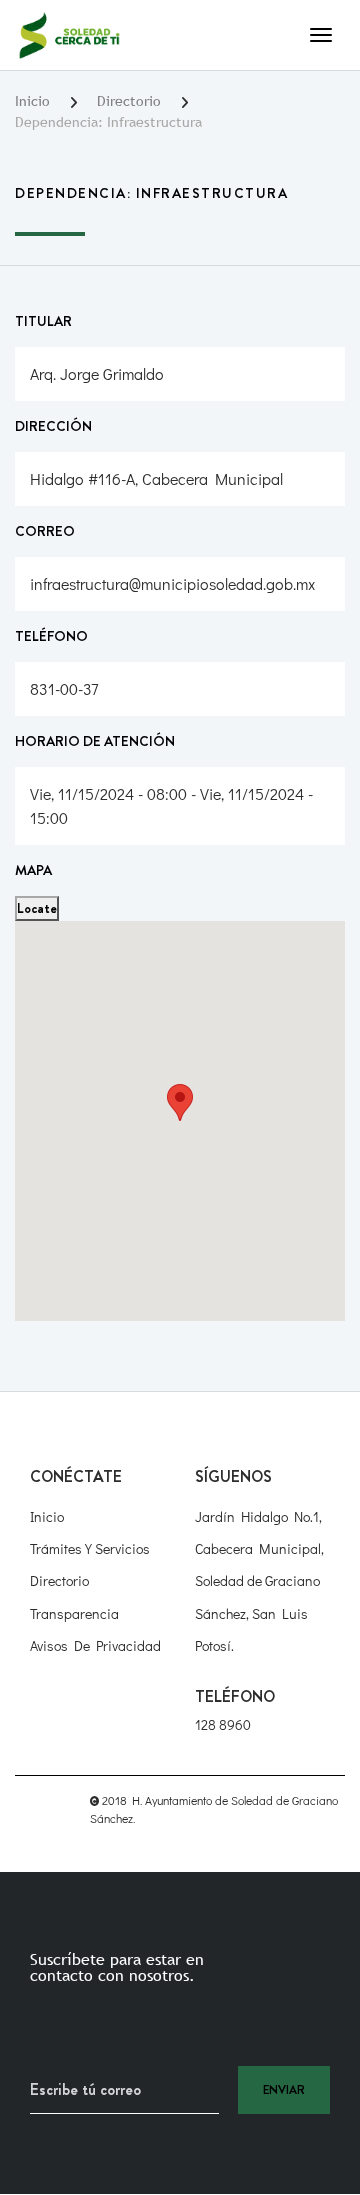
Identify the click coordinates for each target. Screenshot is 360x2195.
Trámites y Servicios (90, 1548)
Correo (45, 531)
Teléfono (51, 636)
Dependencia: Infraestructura (108, 122)
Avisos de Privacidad (95, 1645)
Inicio (32, 101)
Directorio (129, 101)
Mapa (33, 870)
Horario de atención (95, 741)
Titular (43, 321)
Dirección (53, 426)
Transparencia (74, 1613)
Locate (37, 908)
